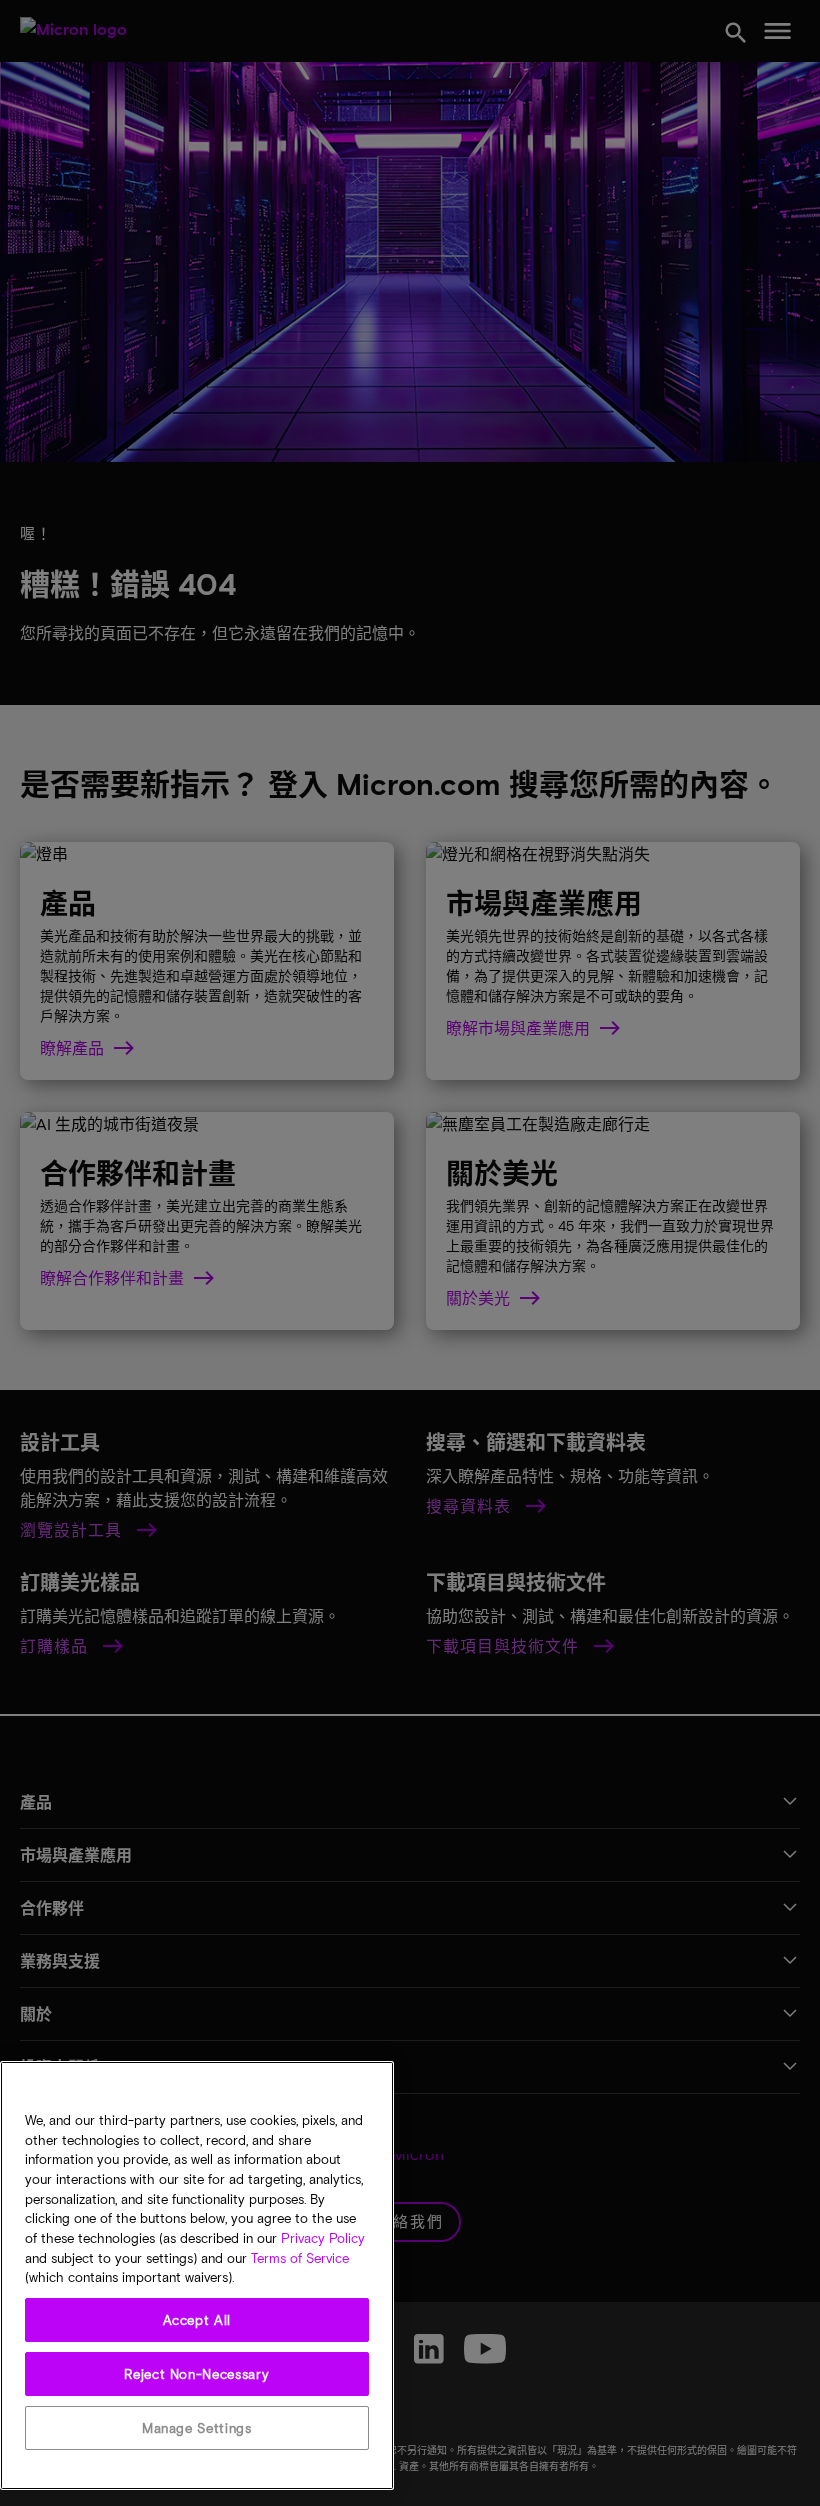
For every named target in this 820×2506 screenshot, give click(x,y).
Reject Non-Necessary (196, 2374)
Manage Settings (197, 2428)
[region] (197, 2275)
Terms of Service (300, 2258)
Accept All (197, 2320)
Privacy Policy (323, 2238)
